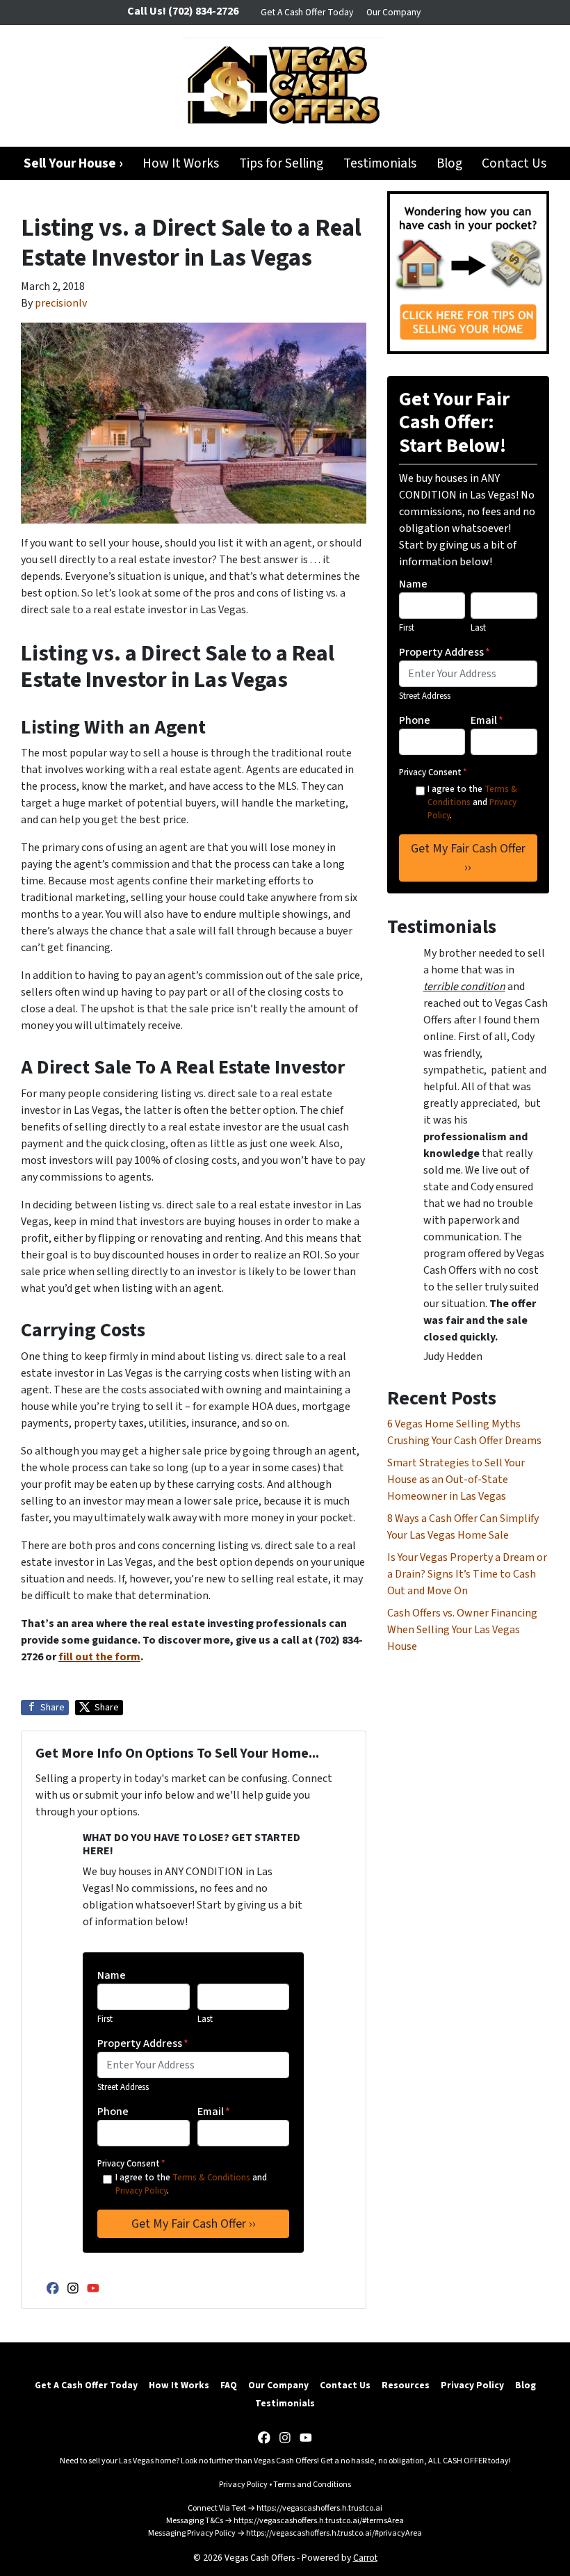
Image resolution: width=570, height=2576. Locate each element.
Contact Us (514, 163)
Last (205, 2019)
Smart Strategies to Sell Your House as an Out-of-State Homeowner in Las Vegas (456, 1480)
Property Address (143, 2043)
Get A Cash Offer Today (307, 12)
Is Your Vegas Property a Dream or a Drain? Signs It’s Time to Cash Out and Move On (467, 1574)
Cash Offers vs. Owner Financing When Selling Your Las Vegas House (462, 1630)
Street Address (123, 2087)
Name (112, 1975)
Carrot (365, 2558)
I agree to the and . (191, 2184)
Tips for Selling (281, 163)
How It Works (181, 163)
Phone (113, 2112)
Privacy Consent (131, 2164)
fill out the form (99, 1657)
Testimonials (380, 163)
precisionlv (61, 303)
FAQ (229, 2385)
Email (214, 2112)
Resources (406, 2385)
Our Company (393, 12)
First (105, 2019)
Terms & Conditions (211, 2178)
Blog (449, 163)
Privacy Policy (141, 2191)
